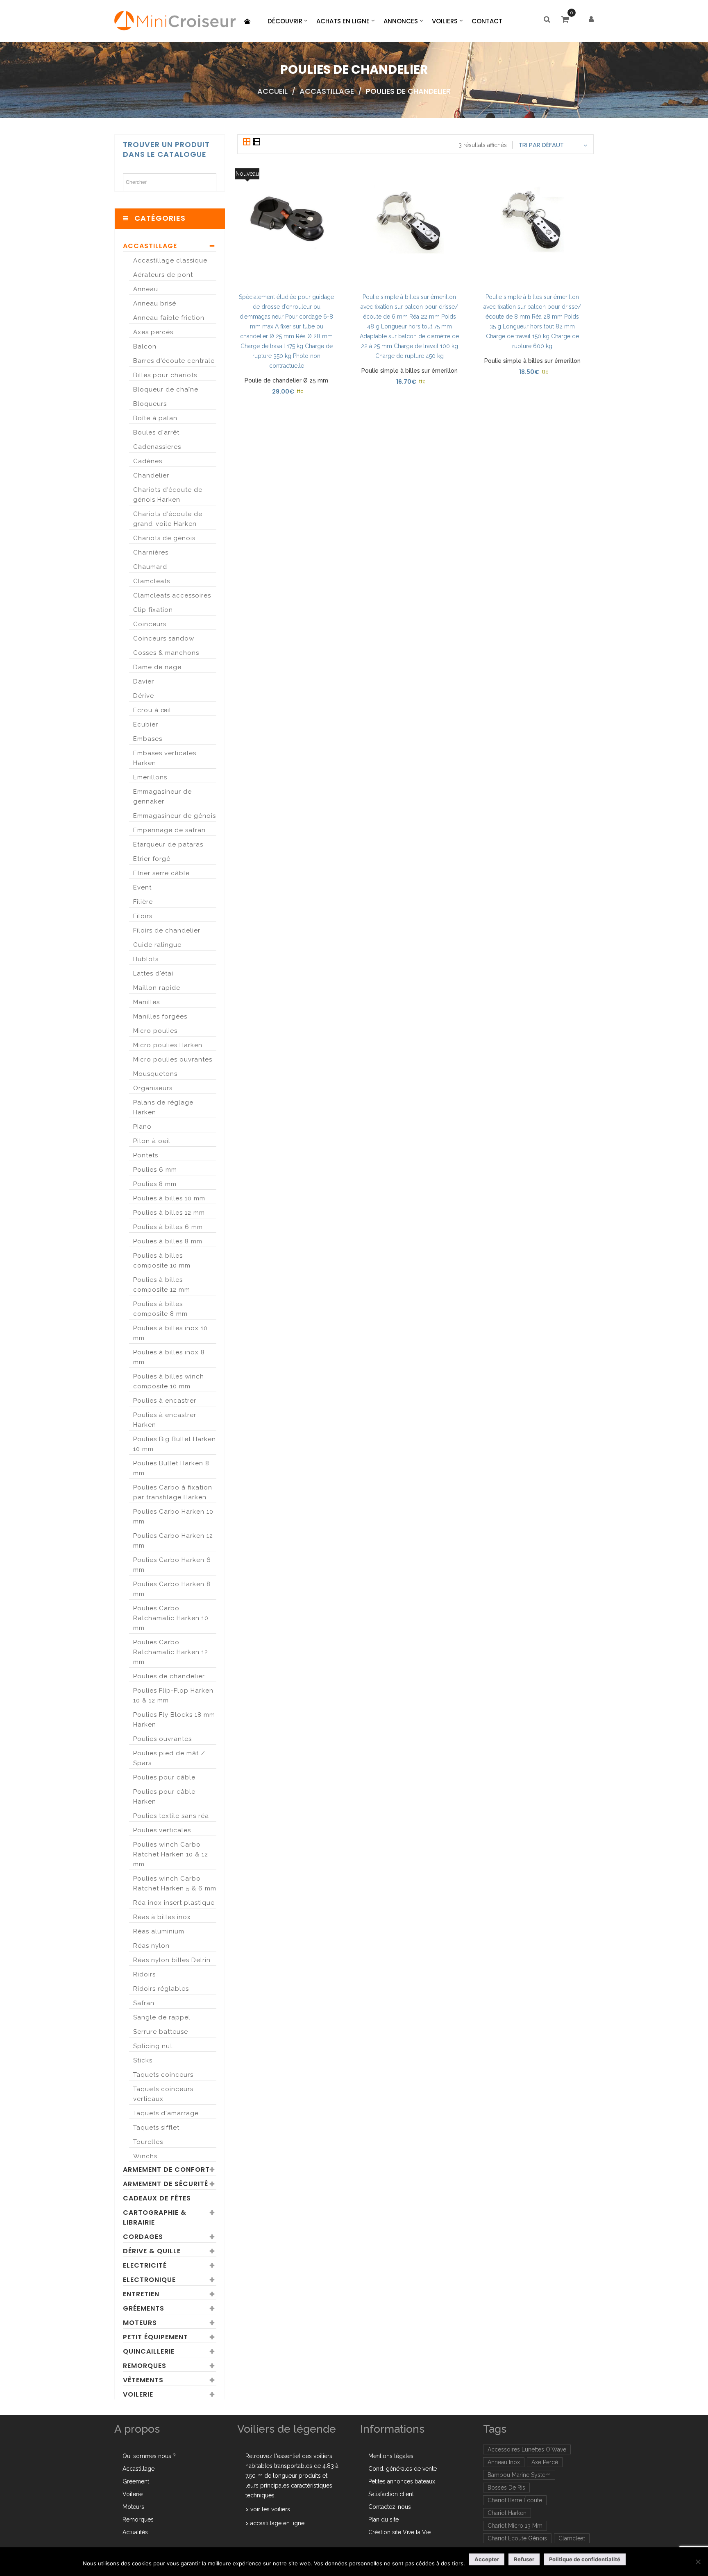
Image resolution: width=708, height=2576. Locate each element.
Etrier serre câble (161, 873)
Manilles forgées (160, 1016)
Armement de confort (166, 2170)
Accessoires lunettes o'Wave (527, 2449)
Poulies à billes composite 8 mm (160, 1309)
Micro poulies (155, 1031)
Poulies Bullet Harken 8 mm (171, 1468)
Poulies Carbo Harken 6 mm (172, 1565)
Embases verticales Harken (165, 758)
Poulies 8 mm (155, 1184)
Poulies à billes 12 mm (169, 1213)
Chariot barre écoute (515, 2500)
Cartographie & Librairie (155, 2217)
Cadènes (148, 461)
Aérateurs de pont (163, 275)
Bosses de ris (506, 2488)
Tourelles (148, 2142)
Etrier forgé (152, 859)
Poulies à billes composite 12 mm (162, 1285)
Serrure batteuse (161, 2032)
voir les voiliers (270, 2509)
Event (142, 887)
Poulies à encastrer (165, 1401)
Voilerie (138, 2394)
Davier (144, 681)
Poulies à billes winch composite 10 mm (169, 1381)
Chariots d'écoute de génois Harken (168, 495)
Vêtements (143, 2380)
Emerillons (150, 777)
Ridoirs (144, 1974)
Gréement (136, 2481)
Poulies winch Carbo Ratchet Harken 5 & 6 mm (175, 1883)
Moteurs (140, 2323)
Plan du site (383, 2519)
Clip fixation (153, 610)
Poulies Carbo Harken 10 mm (173, 1517)
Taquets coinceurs (163, 2075)
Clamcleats (152, 581)
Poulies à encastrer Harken (165, 1420)
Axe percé (545, 2462)
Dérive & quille (152, 2251)
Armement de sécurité (166, 2184)
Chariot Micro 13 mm (515, 2526)
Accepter (487, 2559)
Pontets (146, 1155)
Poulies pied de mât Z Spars (169, 1758)
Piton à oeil (152, 1141)
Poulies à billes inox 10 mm (170, 1333)
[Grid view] (247, 143)
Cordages (143, 2237)
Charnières (151, 552)
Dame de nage (157, 667)
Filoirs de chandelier (167, 930)
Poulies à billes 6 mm (168, 1227)
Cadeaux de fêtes (157, 2198)
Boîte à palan (155, 418)
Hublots (146, 959)
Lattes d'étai (153, 973)
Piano (142, 1127)
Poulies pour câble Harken (164, 1797)
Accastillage (327, 91)
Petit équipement (155, 2337)
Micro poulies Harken (168, 1045)
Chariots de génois (164, 538)
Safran (144, 2003)
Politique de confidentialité (585, 2559)
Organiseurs (153, 1088)
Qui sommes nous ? (149, 2456)
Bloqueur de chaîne (166, 389)
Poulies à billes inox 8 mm (169, 1357)
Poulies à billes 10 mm (169, 1198)
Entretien (141, 2294)
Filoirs (143, 916)
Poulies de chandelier (169, 1676)
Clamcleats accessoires (172, 595)
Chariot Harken (507, 2513)
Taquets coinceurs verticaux (163, 2094)
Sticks (143, 2060)
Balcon (145, 346)
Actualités (135, 2532)
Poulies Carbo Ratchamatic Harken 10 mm (171, 1618)
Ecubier (146, 724)
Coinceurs (150, 624)
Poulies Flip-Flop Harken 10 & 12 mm (173, 1695)
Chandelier (151, 475)
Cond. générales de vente (403, 2469)
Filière (143, 902)
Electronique (149, 2280)
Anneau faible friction (169, 318)
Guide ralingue (157, 945)
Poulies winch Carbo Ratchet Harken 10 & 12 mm (171, 1854)
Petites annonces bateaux (402, 2481)
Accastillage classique (170, 260)
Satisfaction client (391, 2494)
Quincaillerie (149, 2351)
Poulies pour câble (164, 1777)
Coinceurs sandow (164, 638)
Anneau (146, 289)
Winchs (145, 2156)
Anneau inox (504, 2462)
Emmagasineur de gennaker (162, 797)
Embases (148, 739)
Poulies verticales (162, 1830)
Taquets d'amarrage (166, 2113)
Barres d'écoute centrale (174, 361)
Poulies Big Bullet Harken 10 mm (175, 1444)
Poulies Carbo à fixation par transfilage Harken (173, 1492)
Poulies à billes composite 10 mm (162, 1261)
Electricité (145, 2265)
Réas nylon (151, 1946)
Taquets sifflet (156, 2128)
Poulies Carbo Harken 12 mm (173, 1541)
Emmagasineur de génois (175, 816)
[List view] (256, 143)
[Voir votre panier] (567, 20)
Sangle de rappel (162, 2017)
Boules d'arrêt (156, 432)
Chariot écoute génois (517, 2538)
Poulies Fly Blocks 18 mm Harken (174, 1720)
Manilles (146, 1002)
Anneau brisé (155, 303)
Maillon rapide (157, 988)
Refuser (524, 2559)
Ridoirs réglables (161, 1989)
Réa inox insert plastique (174, 1903)
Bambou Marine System (519, 2475)
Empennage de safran (169, 830)
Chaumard (150, 567)
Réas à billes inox (162, 1917)
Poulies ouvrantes (162, 1739)
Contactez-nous (390, 2507)
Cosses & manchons (166, 653)
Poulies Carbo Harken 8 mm (172, 1589)
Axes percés (153, 332)
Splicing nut (153, 2046)
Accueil (272, 91)
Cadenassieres (157, 447)
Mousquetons (155, 1074)
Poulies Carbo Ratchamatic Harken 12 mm (171, 1652)
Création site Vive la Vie (399, 2532)
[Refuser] (698, 2562)
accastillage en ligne (277, 2523)
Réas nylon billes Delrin (172, 1960)
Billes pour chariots (165, 375)
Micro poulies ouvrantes (173, 1059)
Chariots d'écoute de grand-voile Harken (168, 519)
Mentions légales (391, 2456)
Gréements (144, 2308)
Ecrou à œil (152, 710)
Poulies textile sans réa (171, 1816)
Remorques (145, 2366)
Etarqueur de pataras (168, 844)
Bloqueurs (150, 404)
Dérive (144, 696)
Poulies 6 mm (155, 1170)
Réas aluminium (159, 1931)
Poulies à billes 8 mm (168, 1241)
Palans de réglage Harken (163, 1107)
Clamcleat (572, 2538)
